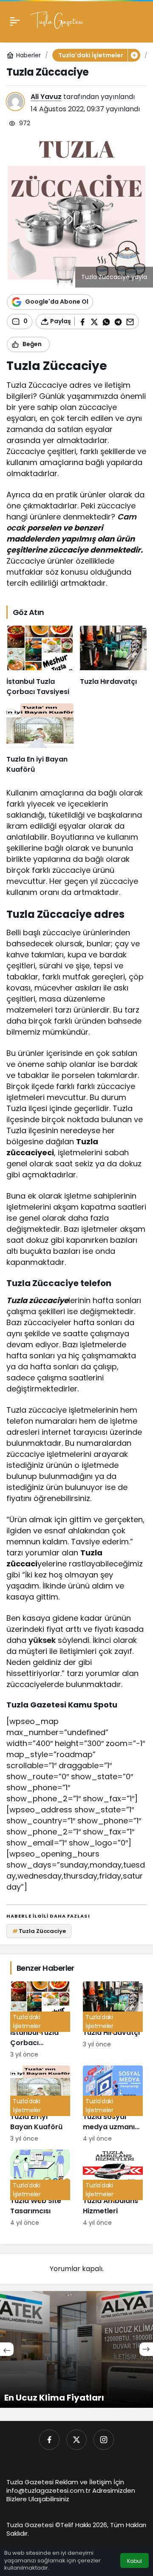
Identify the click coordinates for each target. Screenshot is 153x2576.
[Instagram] (104, 2440)
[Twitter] (76, 2440)
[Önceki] (7, 2349)
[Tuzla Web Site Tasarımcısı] (40, 2188)
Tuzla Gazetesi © (33, 2525)
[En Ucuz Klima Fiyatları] (76, 2349)
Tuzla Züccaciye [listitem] (39, 1931)
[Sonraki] (146, 2349)
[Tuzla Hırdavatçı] (113, 661)
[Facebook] (49, 2440)
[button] (134, 55)
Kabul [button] (135, 2561)
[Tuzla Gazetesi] (57, 21)
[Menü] (15, 21)
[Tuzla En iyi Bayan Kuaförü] (40, 739)
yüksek (42, 1640)
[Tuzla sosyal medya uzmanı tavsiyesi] (113, 2104)
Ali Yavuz (46, 97)
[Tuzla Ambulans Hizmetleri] (113, 2188)
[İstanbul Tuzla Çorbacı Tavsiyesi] (40, 661)
